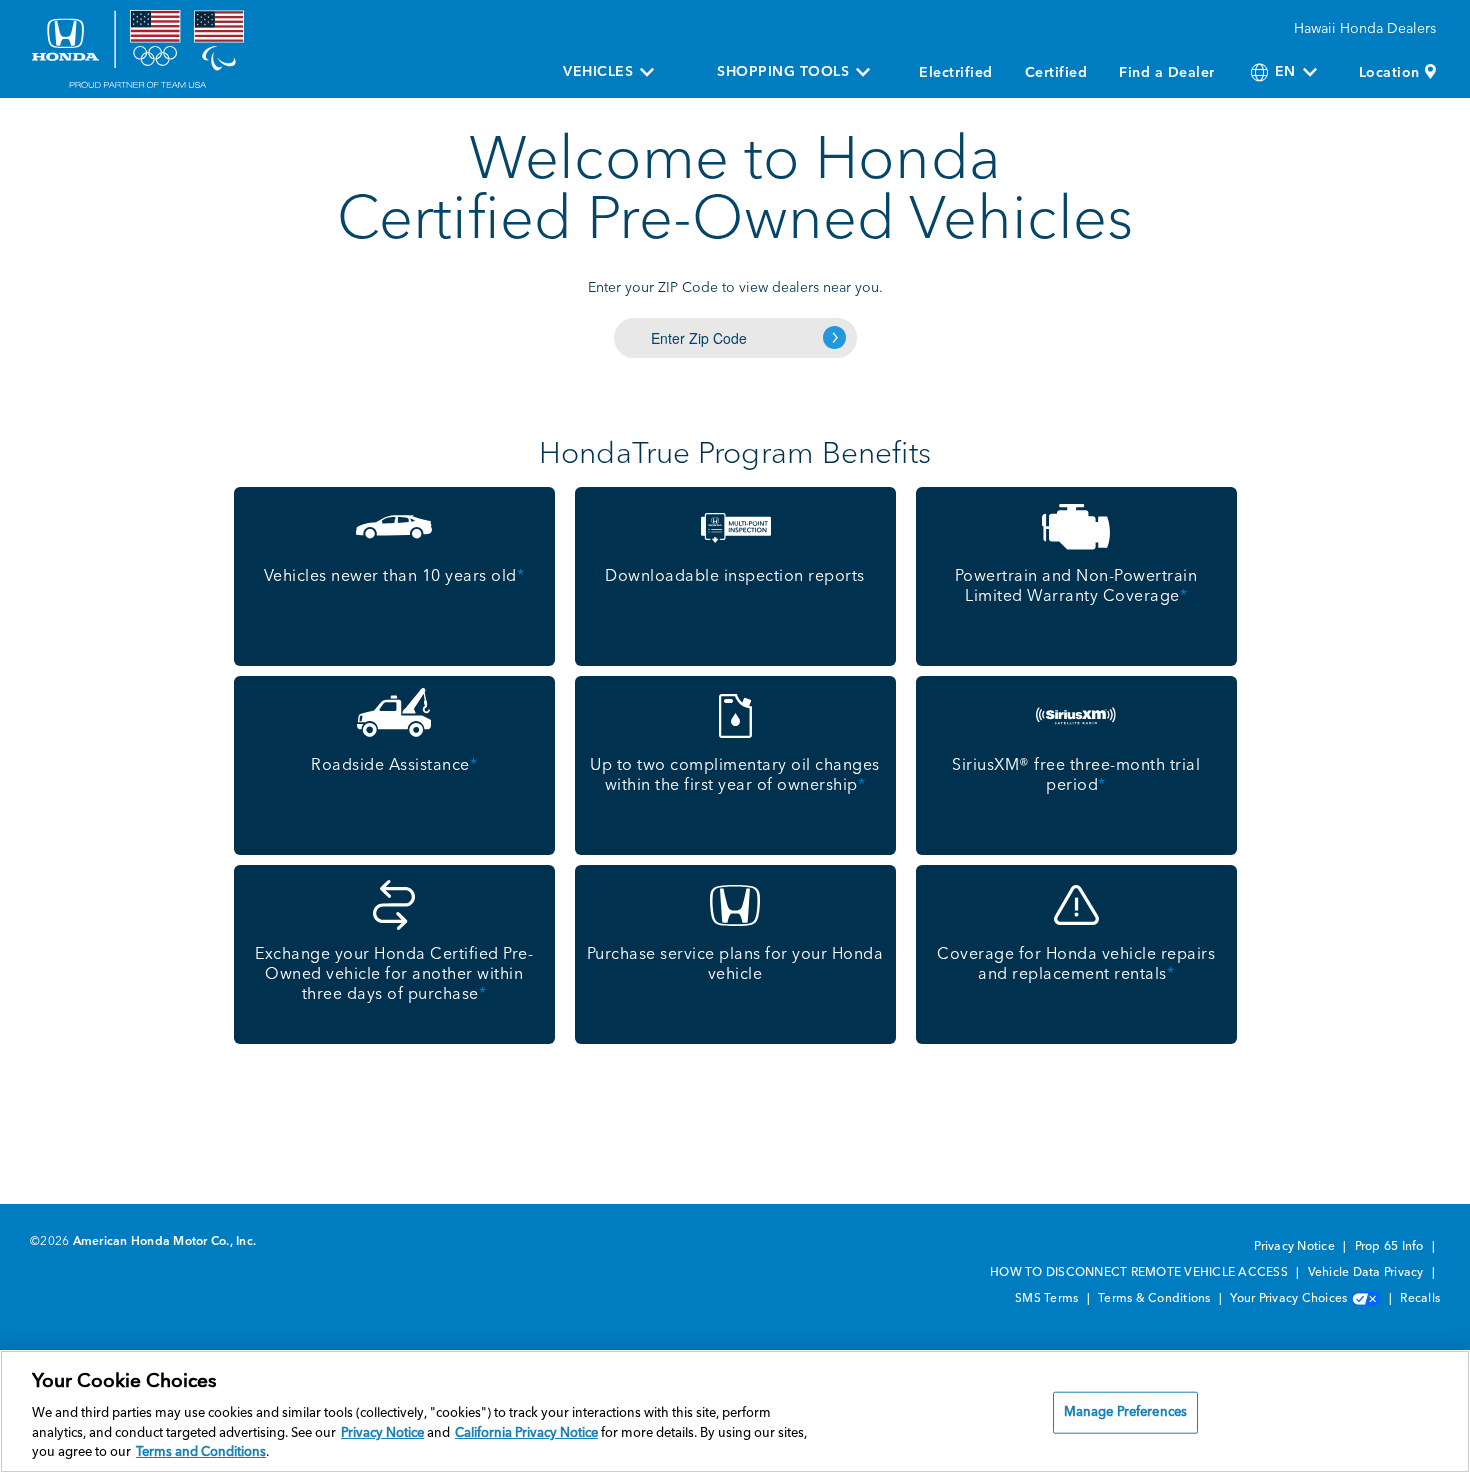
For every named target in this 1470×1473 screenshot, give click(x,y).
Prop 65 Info (1391, 1247)
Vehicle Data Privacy (1367, 1273)
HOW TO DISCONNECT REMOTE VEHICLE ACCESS (1140, 1273)
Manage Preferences (1125, 1412)
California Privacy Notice (526, 1433)
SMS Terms (1048, 1299)
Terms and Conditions (201, 1452)
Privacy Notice (1296, 1247)
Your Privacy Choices (1290, 1299)
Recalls (1420, 1299)
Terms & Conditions (1156, 1299)
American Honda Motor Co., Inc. (165, 1242)
